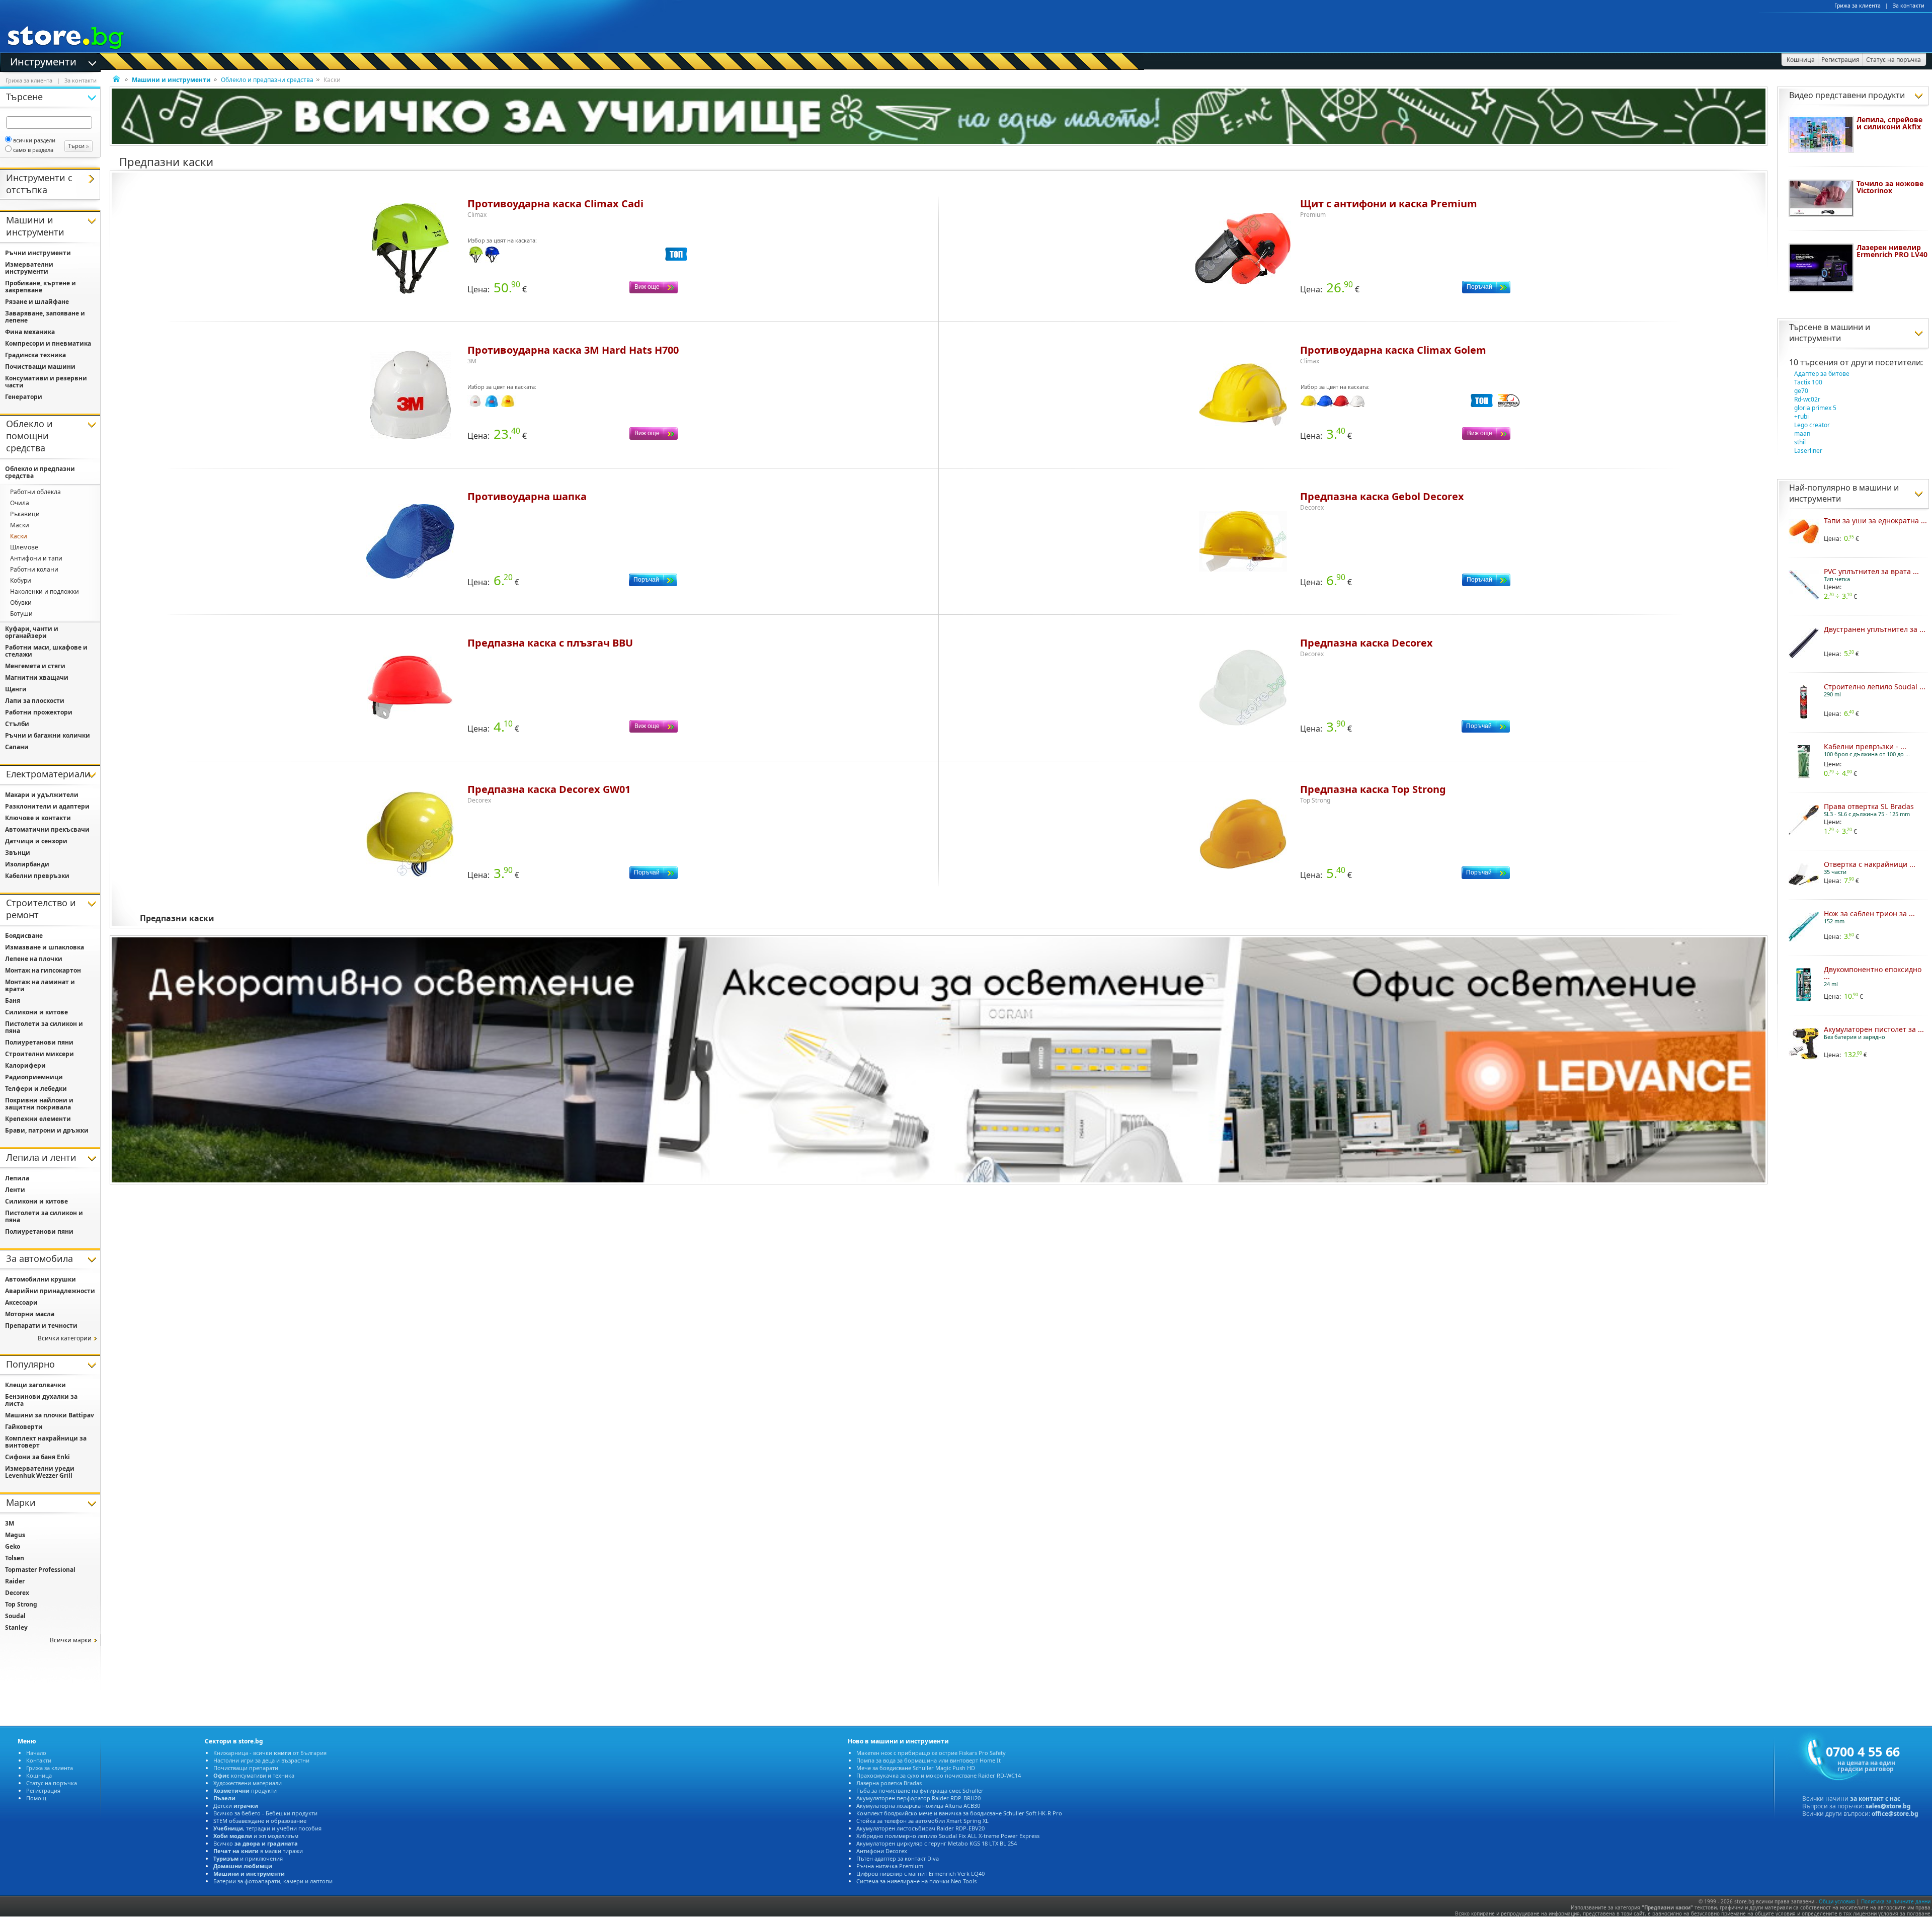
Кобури (21, 580)
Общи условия (1837, 1901)
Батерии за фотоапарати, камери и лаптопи (273, 1881)
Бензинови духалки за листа (41, 1400)
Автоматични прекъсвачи (47, 829)
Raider (15, 1581)
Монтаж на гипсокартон (43, 970)
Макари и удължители (42, 795)
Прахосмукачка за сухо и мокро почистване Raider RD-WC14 (939, 1775)
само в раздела (33, 150)
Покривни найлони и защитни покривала (39, 1104)
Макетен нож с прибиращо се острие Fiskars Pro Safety (931, 1753)
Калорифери (25, 1065)
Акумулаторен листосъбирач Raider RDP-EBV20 (920, 1828)
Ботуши (21, 614)
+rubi (1801, 416)
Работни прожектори (39, 712)
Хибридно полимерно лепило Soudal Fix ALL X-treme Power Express (948, 1836)
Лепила (17, 1178)
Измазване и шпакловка (45, 947)
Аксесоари (21, 1302)
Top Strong (21, 1604)
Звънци (18, 853)
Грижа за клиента (1858, 6)
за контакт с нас (1875, 1799)
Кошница (39, 1775)
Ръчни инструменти (38, 253)
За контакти (1909, 6)
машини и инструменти (1830, 333)
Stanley (16, 1627)
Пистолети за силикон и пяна (44, 1027)
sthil (1800, 442)
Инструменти (43, 61)
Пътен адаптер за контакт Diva (898, 1858)
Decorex (17, 1593)
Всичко (256, 1843)
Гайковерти (24, 1427)
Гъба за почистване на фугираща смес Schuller (920, 1790)
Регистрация (43, 1790)
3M (10, 1523)
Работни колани (34, 569)
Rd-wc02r (1807, 399)
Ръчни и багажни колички (48, 735)
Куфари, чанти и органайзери (32, 632)
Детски (236, 1806)
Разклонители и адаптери (47, 806)
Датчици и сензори (36, 841)
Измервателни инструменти (29, 268)
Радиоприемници (34, 1077)
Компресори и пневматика (48, 343)
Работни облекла (35, 492)
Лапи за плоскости (35, 701)
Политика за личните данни (1896, 1901)
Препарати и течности (41, 1326)
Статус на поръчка (52, 1783)
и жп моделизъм (256, 1836)
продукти (245, 1790)
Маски (20, 525)
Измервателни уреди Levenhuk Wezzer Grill (40, 1472)
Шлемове (24, 547)
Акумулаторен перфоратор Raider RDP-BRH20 (918, 1798)
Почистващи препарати (246, 1768)
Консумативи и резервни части (46, 382)
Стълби (17, 724)
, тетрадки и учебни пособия (267, 1828)
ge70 (1801, 391)
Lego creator (1812, 425)
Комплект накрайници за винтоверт (46, 1442)
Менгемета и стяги (35, 666)
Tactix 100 (1808, 382)
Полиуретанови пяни (39, 1042)
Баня (13, 1001)
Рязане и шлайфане (37, 302)
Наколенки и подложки (45, 591)
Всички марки (71, 1640)
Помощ (36, 1798)
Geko (13, 1546)
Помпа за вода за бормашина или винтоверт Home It (929, 1760)
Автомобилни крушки (41, 1279)
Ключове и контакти (38, 818)
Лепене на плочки (34, 959)
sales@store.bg (1888, 1806)
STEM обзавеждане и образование (260, 1821)
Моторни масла (30, 1314)
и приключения (248, 1858)
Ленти (15, 1190)
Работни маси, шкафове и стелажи (46, 651)
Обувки (21, 603)
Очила (20, 503)
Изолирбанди (27, 864)
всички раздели (34, 140)
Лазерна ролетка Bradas (889, 1783)
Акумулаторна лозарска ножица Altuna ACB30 (918, 1806)
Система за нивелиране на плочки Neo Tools (916, 1881)
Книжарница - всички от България (270, 1753)
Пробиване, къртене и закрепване (41, 287)
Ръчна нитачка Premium (890, 1866)
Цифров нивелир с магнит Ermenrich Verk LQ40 (920, 1873)
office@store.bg (1895, 1814)
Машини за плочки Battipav (50, 1415)
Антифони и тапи (36, 558)
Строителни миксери (39, 1054)
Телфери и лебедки (36, 1089)
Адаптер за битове (1822, 374)
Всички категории (65, 1338)
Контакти (39, 1760)
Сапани (17, 747)
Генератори (24, 397)
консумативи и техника (254, 1775)
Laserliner (1808, 451)
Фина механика (30, 332)
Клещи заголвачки (35, 1385)
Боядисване (24, 936)
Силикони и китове (36, 1012)
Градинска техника (35, 355)
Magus (15, 1535)
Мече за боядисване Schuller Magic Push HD (916, 1768)
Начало (36, 1753)
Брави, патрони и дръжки (47, 1130)
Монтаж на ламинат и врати (40, 985)
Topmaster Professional (40, 1570)
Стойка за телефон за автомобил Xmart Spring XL (922, 1821)
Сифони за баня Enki (37, 1457)
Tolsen (15, 1558)
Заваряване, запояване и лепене (45, 317)
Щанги (16, 689)
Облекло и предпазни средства (267, 80)
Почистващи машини (40, 367)
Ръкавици (25, 514)
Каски (19, 536)
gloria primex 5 (1815, 408)
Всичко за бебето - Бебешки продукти (265, 1813)
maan (1802, 433)
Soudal (15, 1616)
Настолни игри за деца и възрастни (261, 1760)
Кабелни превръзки (37, 876)
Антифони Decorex (882, 1851)
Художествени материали (248, 1783)
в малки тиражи (258, 1851)
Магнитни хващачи (37, 677)
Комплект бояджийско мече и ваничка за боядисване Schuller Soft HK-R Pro (959, 1813)
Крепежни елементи (38, 1119)
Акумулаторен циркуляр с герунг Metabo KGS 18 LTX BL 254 (937, 1843)
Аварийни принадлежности (50, 1291)
